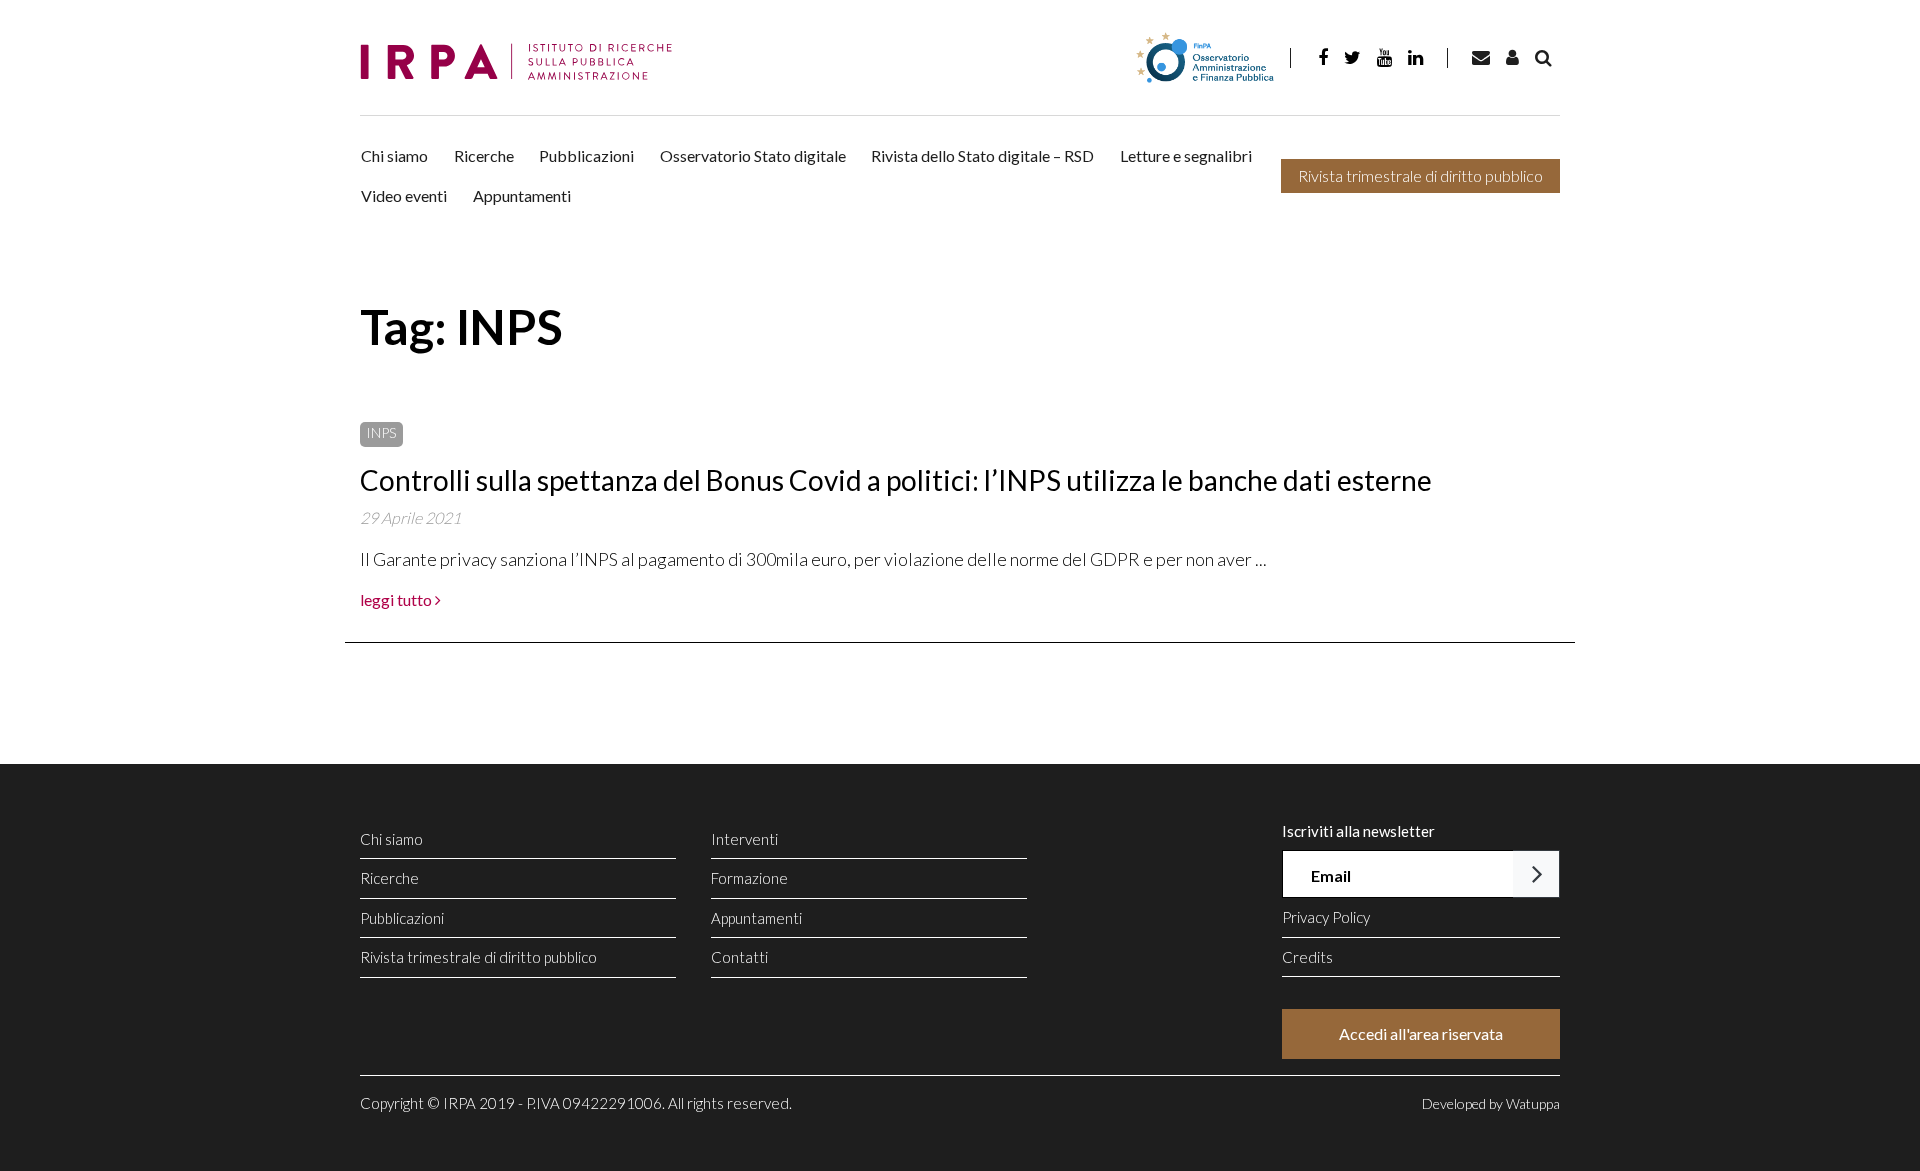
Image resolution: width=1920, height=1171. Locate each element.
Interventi (744, 839)
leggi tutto (397, 599)
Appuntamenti (522, 195)
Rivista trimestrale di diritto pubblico (1420, 175)
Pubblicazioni (586, 155)
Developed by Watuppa (1491, 1103)
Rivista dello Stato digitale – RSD (982, 155)
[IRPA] (523, 62)
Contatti (739, 957)
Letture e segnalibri (1186, 155)
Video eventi (404, 195)
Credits (1307, 957)
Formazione (749, 878)
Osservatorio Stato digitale (753, 155)
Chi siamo (394, 155)
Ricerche (484, 155)
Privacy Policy (1326, 917)
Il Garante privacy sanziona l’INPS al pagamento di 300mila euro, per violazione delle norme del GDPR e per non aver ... (813, 559)
